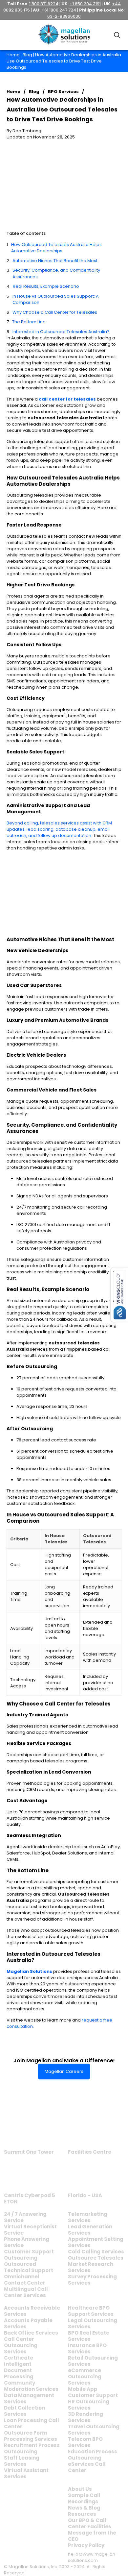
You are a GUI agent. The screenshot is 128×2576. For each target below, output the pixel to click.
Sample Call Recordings (84, 2498)
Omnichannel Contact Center (25, 2280)
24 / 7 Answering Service (25, 2217)
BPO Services (63, 92)
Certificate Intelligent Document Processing (19, 2367)
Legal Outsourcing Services (93, 2323)
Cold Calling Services (96, 2252)
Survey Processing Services (92, 2280)
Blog (27, 55)
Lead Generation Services (90, 2230)
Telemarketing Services (88, 2217)
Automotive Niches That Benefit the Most (55, 261)
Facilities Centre (90, 2152)
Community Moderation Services (31, 2386)
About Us (80, 2489)
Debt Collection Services (24, 2411)
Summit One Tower (29, 2152)
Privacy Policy (86, 2545)
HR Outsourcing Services (89, 2405)
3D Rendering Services (85, 2417)
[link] (29, 2130)
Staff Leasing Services (22, 2461)
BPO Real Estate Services (89, 2336)
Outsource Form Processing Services (31, 2436)
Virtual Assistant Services (26, 2473)
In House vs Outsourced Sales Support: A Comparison (56, 299)
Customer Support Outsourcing (29, 2255)
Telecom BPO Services (85, 2442)
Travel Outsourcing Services (94, 2430)
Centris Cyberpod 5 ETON (30, 2198)
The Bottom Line (29, 322)
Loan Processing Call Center (32, 2423)
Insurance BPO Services (87, 2348)
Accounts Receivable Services (32, 2311)
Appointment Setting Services (96, 2242)
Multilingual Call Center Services (26, 2292)
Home (13, 55)
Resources (82, 2514)
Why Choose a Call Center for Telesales (55, 312)
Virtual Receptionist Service (30, 2230)
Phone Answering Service (27, 2242)
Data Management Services (29, 2398)
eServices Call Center (87, 2467)
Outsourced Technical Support (29, 2267)
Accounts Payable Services (28, 2323)
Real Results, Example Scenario (46, 286)
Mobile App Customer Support (93, 2392)
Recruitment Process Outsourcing (32, 2448)
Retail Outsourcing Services (93, 2361)
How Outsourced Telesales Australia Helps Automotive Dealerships (56, 248)
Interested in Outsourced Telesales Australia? (61, 332)
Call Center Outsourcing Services (21, 2345)
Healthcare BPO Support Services (91, 2311)
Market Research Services (91, 2267)
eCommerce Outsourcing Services (85, 2377)
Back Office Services (31, 2333)
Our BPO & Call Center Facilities (90, 2523)
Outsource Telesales (96, 2258)
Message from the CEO (92, 2536)
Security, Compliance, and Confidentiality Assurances (56, 273)
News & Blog (84, 2508)
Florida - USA (85, 2195)
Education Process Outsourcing (93, 2455)
